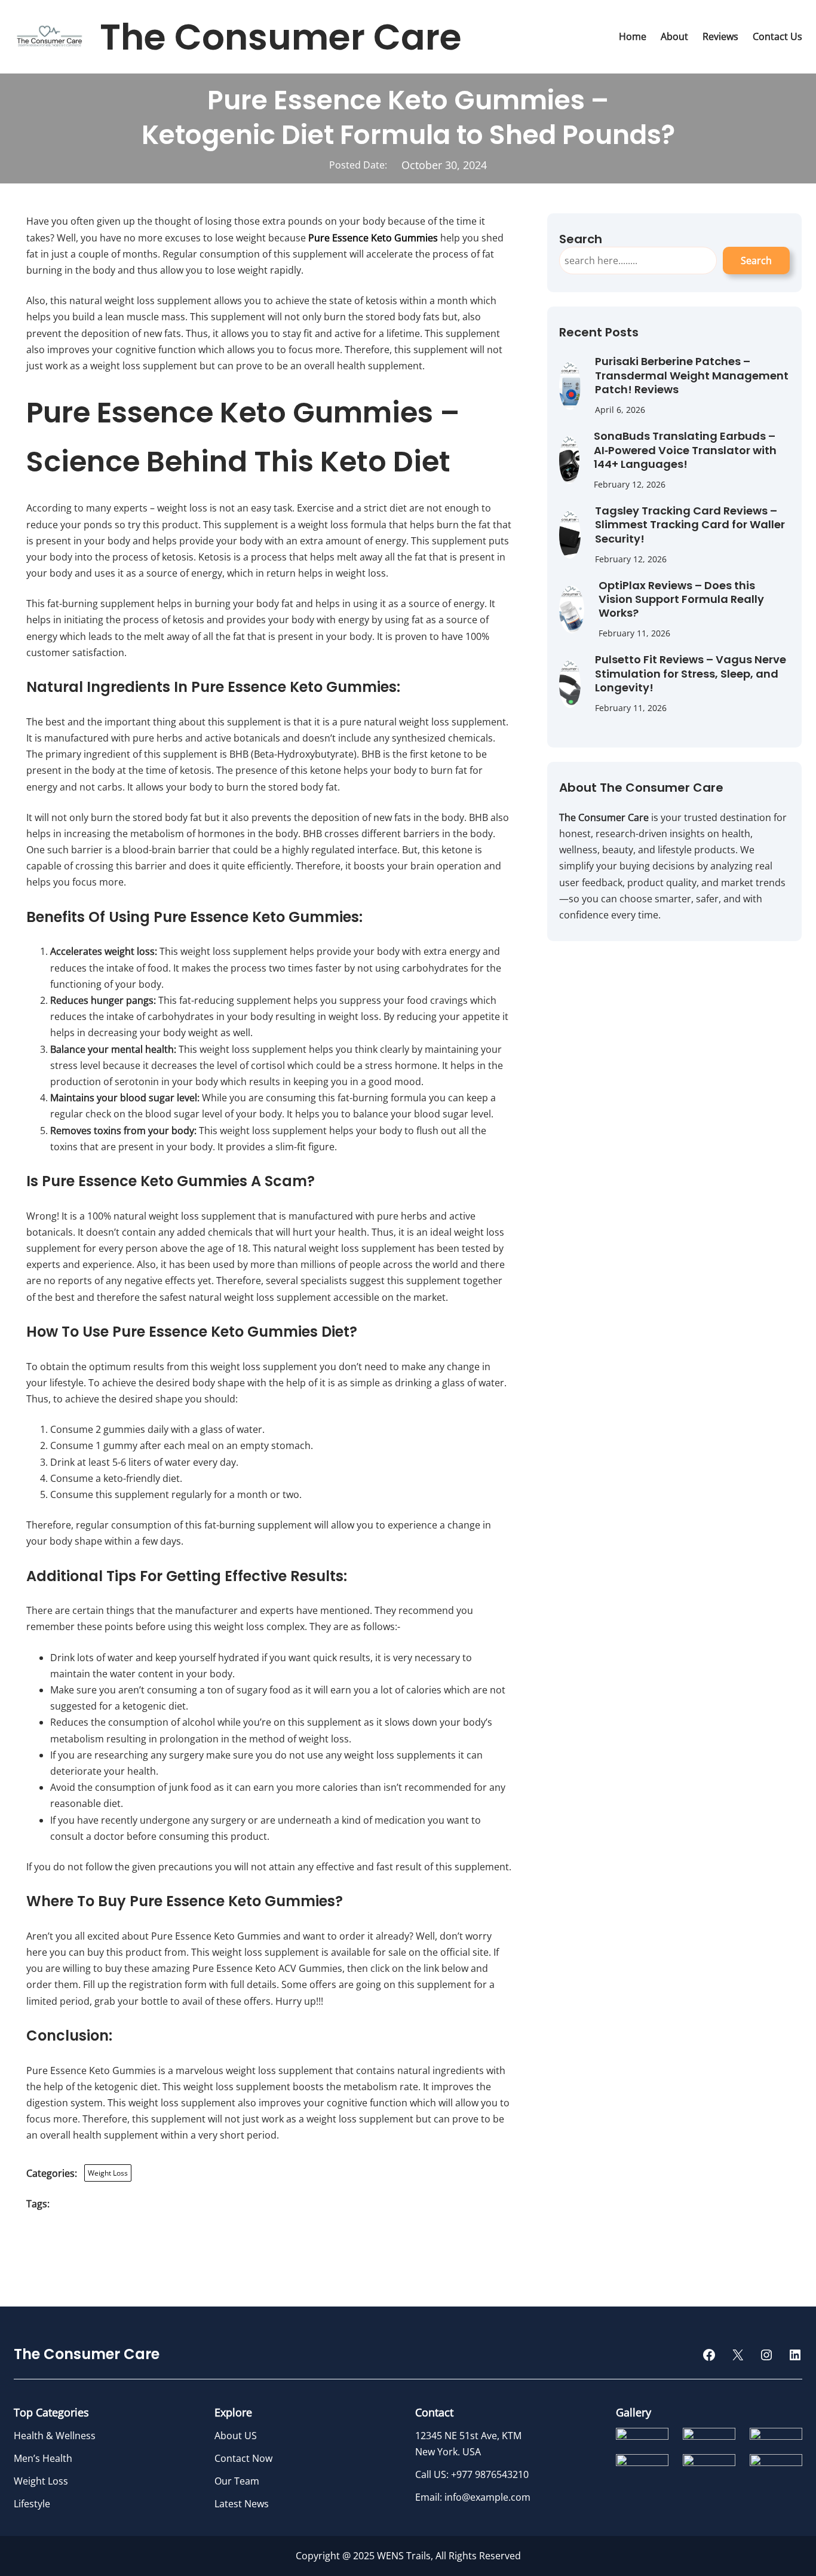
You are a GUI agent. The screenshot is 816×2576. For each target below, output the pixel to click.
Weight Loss (108, 2173)
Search (756, 261)
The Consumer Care (281, 37)
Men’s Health (43, 2458)
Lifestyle (32, 2504)
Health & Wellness (55, 2436)
